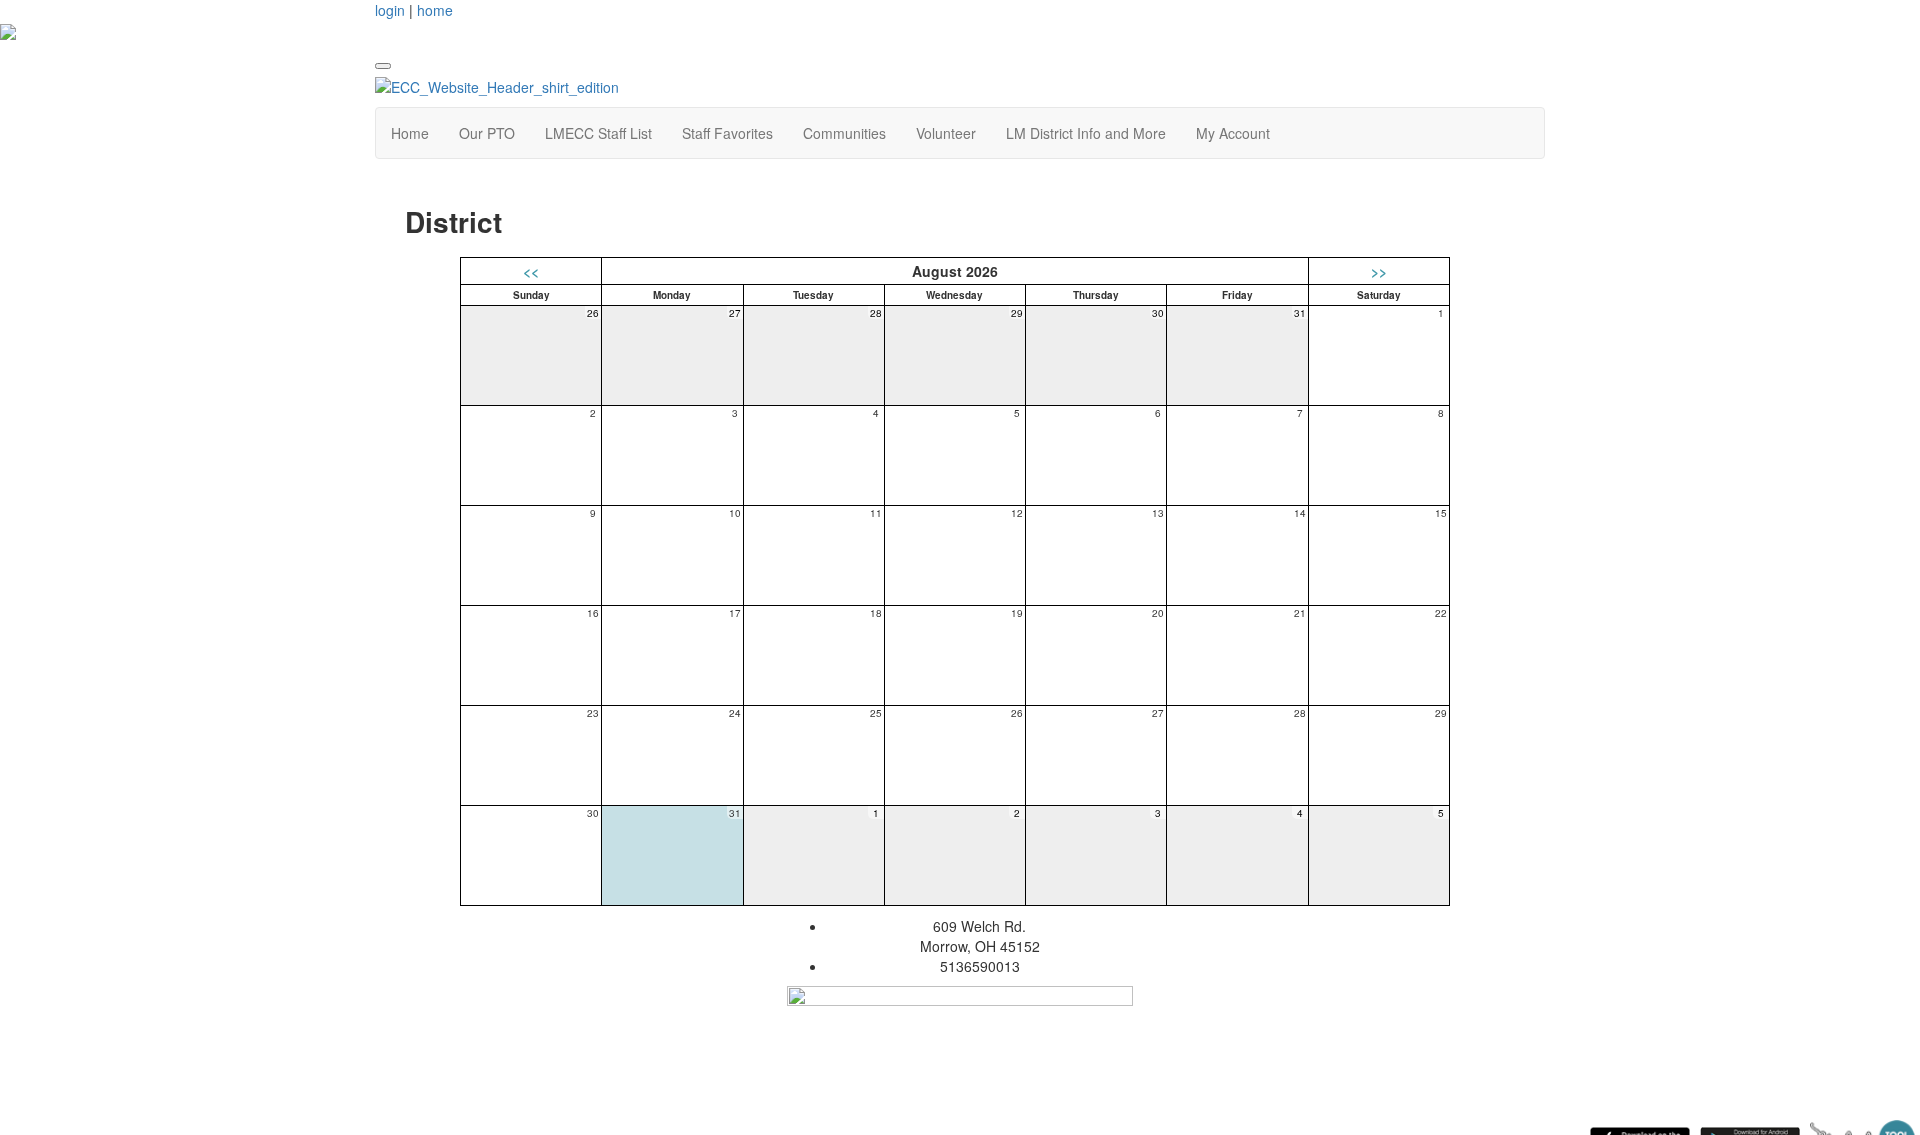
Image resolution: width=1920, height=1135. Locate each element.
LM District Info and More (1086, 133)
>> (1379, 271)
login (390, 10)
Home (410, 133)
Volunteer (946, 133)
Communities (844, 133)
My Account (1233, 133)
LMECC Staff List (598, 133)
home (435, 10)
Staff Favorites (727, 133)
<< (531, 271)
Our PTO (487, 133)
